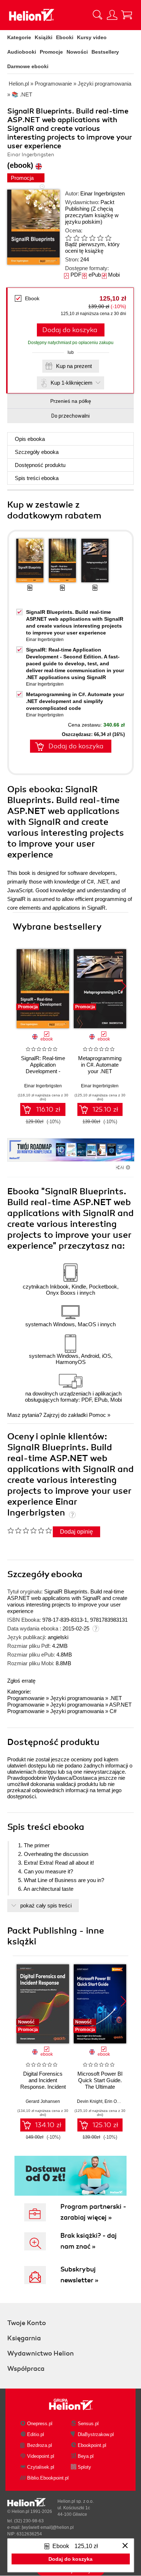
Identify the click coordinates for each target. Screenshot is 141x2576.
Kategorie (19, 37)
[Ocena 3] (84, 238)
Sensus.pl (88, 2424)
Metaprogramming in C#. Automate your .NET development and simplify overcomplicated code (75, 701)
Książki (44, 37)
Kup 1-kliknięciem (72, 383)
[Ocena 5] (100, 238)
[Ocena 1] (68, 238)
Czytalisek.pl (41, 2467)
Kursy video (92, 37)
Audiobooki (22, 52)
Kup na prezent (74, 366)
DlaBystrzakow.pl (96, 2434)
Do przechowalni (70, 416)
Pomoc (97, 1415)
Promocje (51, 52)
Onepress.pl (40, 2424)
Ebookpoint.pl (92, 2445)
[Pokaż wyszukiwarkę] (98, 15)
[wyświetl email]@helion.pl (48, 2527)
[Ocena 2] (76, 238)
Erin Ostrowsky (119, 2101)
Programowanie (26, 1698)
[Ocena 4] (92, 238)
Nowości (77, 52)
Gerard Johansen (43, 2101)
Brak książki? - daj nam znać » (89, 2241)
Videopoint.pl (41, 2456)
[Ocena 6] (108, 238)
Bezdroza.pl (40, 2445)
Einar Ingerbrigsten (102, 193)
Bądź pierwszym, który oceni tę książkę (92, 247)
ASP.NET (120, 1705)
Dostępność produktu (40, 465)
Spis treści (37, 478)
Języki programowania (77, 1698)
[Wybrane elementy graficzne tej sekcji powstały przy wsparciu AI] (128, 1167)
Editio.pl (36, 2434)
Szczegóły (37, 452)
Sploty (84, 2467)
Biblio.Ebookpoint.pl (48, 2478)
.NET (116, 1698)
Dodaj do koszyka (70, 330)
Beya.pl (86, 2456)
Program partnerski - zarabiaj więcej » (93, 2212)
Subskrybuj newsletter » (79, 2275)
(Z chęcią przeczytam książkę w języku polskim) (92, 215)
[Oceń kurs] (29, 1530)
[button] (123, 986)
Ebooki (65, 37)
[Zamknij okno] (125, 2546)
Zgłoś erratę (21, 1681)
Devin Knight (90, 2101)
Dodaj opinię (76, 1532)
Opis (30, 439)
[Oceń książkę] (93, 238)
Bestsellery (105, 52)
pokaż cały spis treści (46, 1905)
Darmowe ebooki (28, 66)
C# (113, 1711)
